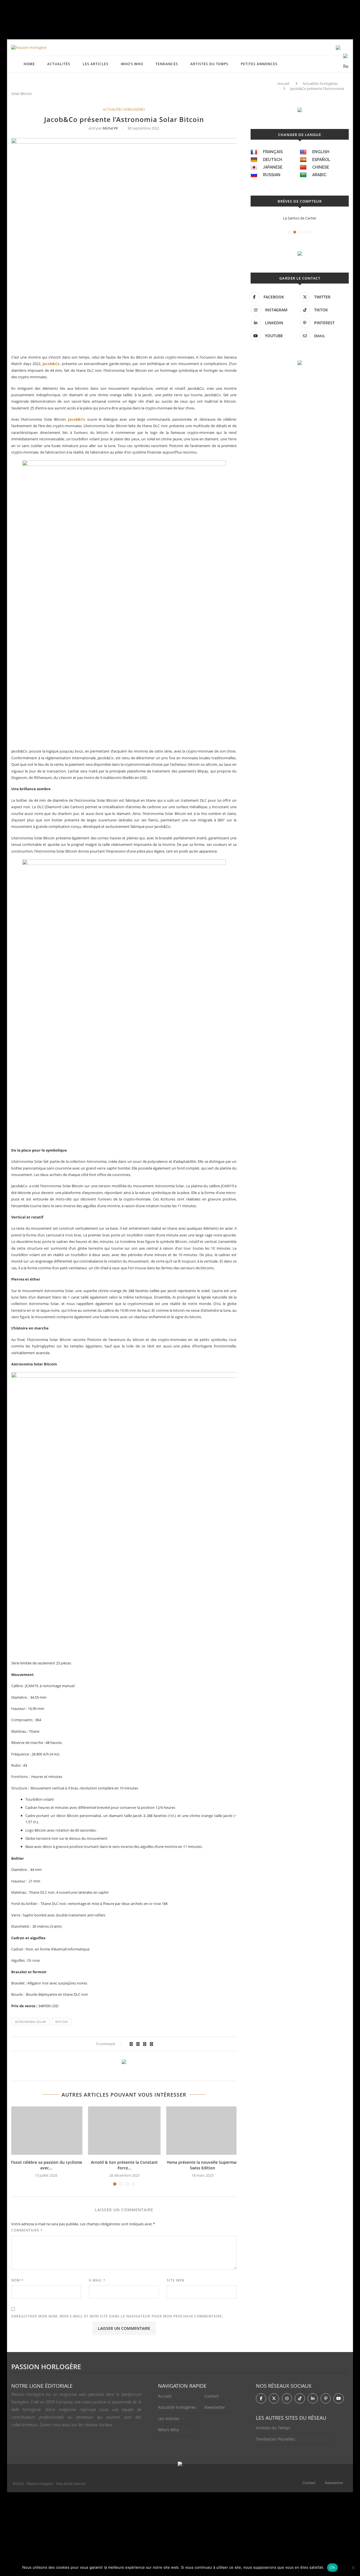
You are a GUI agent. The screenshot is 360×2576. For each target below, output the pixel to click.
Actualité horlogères (177, 2407)
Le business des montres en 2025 (300, 218)
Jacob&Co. (52, 364)
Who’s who (132, 64)
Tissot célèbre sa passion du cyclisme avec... (46, 2165)
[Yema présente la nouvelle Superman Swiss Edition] (202, 2131)
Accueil (283, 83)
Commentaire (27, 2230)
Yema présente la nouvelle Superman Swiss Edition (203, 2165)
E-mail (97, 2280)
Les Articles (169, 2418)
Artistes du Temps (209, 64)
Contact (212, 2396)
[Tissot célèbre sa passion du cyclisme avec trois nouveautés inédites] (46, 2131)
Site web (175, 2280)
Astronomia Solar (30, 2022)
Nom (17, 2280)
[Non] (353, 2568)
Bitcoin (61, 2022)
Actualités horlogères (320, 83)
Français (273, 152)
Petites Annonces (259, 64)
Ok (332, 2567)
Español (321, 160)
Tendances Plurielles (275, 2439)
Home (29, 64)
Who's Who (168, 2430)
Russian (272, 175)
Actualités (59, 64)
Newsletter (215, 2407)
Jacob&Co (77, 419)
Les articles (96, 64)
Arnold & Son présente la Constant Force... (124, 2165)
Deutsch (273, 160)
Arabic (319, 175)
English (321, 152)
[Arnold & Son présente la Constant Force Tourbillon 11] (124, 2131)
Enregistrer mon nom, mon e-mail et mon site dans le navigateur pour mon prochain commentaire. (117, 2316)
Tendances (167, 64)
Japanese (273, 167)
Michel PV (110, 128)
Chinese (321, 167)
